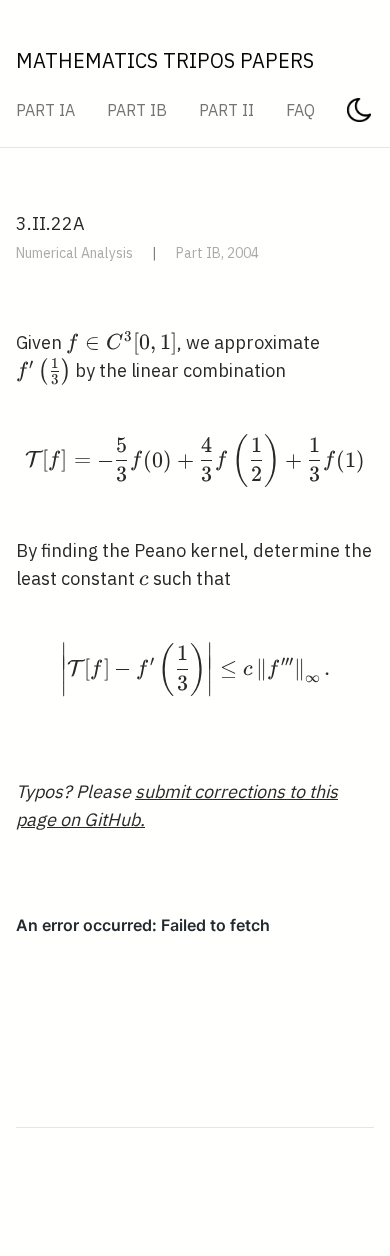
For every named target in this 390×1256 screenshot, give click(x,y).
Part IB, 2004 (217, 253)
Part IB (137, 110)
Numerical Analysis (74, 253)
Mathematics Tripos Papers (165, 60)
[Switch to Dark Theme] (359, 116)
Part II (226, 110)
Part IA (45, 110)
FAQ (300, 110)
